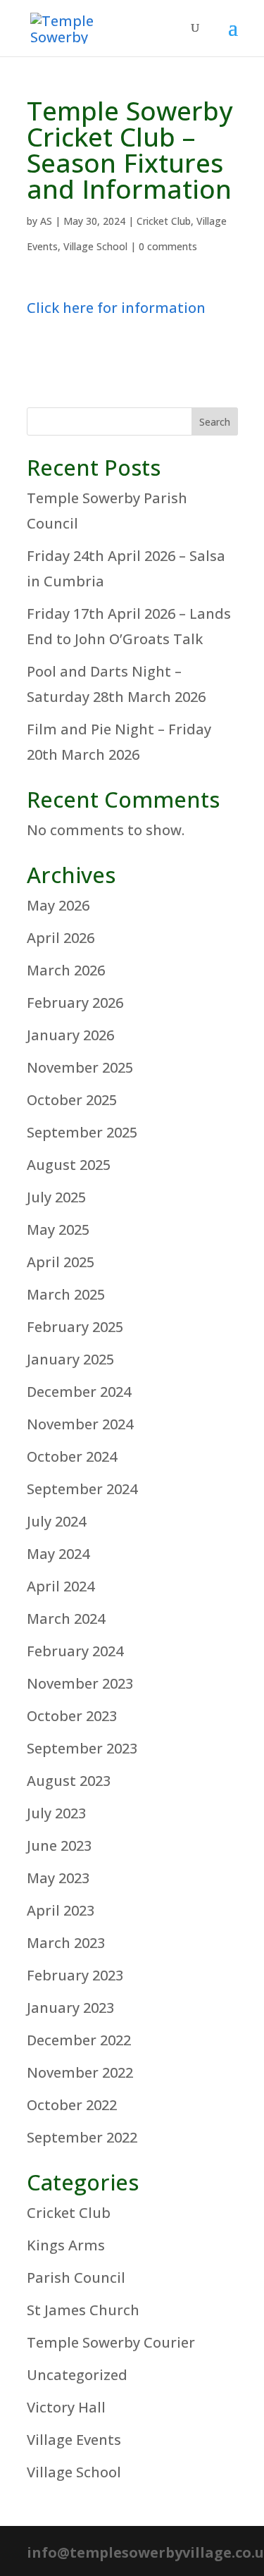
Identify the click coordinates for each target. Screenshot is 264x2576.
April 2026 (61, 938)
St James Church (83, 2310)
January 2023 (70, 2008)
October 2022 (72, 2105)
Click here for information (116, 308)
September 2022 (82, 2137)
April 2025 (61, 1262)
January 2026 (70, 1035)
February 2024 (75, 1651)
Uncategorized (77, 2375)
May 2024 (58, 1554)
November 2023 (80, 1683)
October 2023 (72, 1716)
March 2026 (66, 970)
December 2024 (79, 1392)
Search (215, 422)
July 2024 (56, 1521)
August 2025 (69, 1165)
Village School (95, 246)
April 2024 (61, 1586)
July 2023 (56, 1813)
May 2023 (58, 1878)
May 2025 (58, 1230)
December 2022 (79, 2040)
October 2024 (72, 1456)
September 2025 (82, 1132)
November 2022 (80, 2072)
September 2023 (82, 1748)
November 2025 (80, 1067)
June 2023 (59, 1845)
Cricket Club (164, 221)
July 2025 (56, 1197)
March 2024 (66, 1619)
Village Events (74, 2440)
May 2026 (58, 905)
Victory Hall (66, 2407)
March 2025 (66, 1294)
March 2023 (66, 1943)
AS (46, 221)
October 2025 (72, 1100)
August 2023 (69, 1781)
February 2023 (75, 1975)
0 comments (168, 246)
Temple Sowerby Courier (111, 2342)
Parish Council (76, 2278)
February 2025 (75, 1327)
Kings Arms (66, 2245)
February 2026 (75, 1003)
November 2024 (80, 1424)
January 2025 (70, 1359)
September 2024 (82, 1489)
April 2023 (61, 1910)
